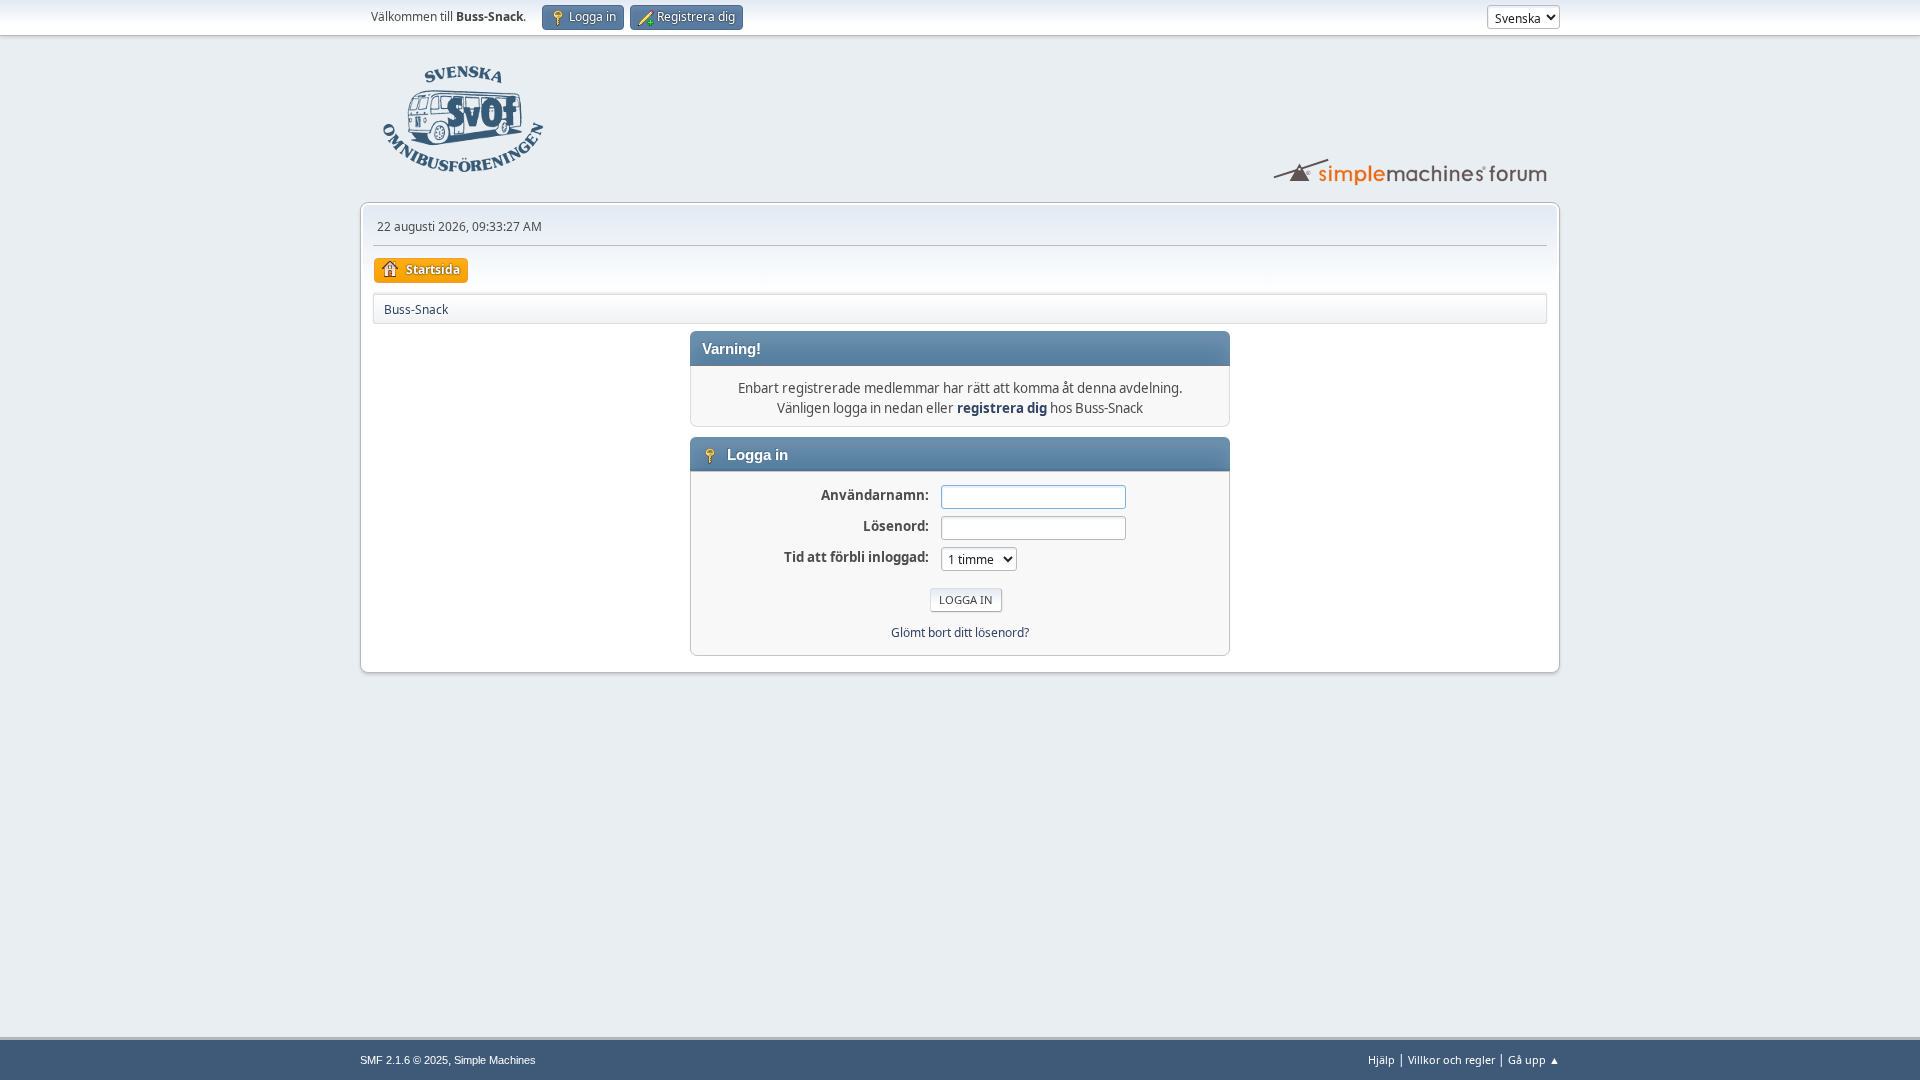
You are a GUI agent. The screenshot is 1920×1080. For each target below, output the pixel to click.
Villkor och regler (1451, 1059)
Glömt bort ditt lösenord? (960, 632)
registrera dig (1002, 408)
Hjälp (1381, 1059)
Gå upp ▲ (1534, 1059)
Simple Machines (495, 1060)
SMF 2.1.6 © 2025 (404, 1060)
